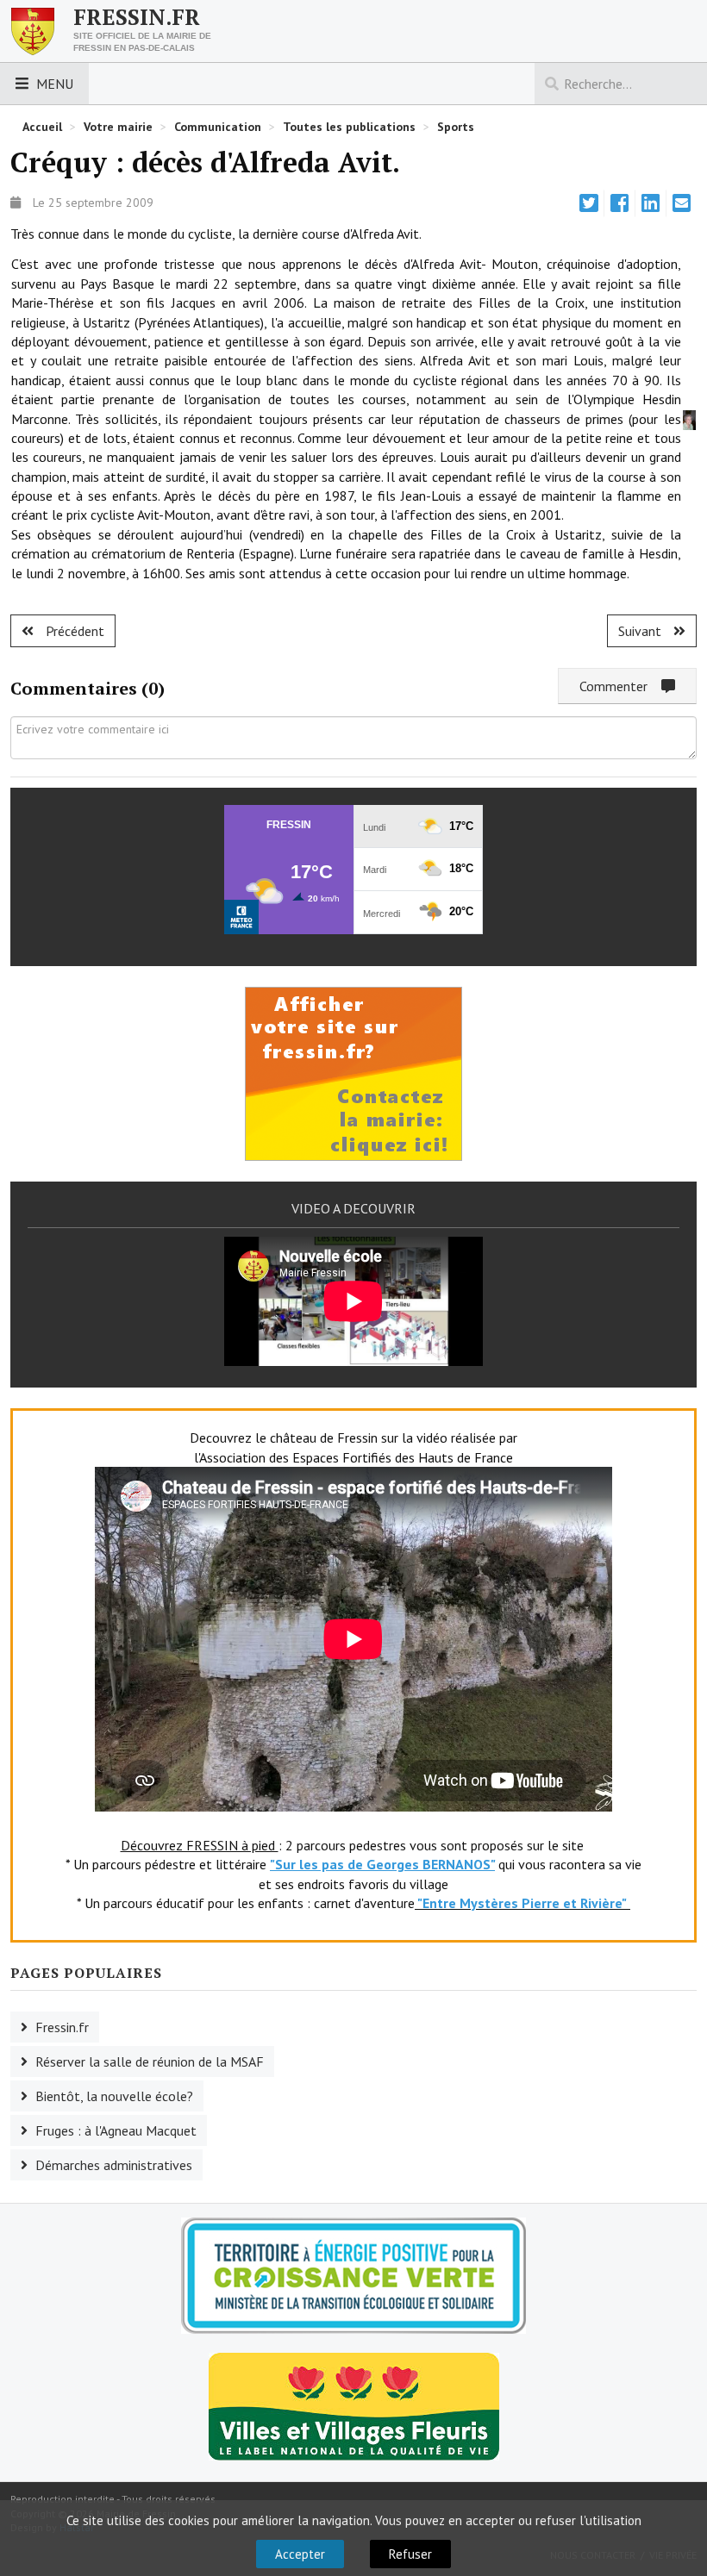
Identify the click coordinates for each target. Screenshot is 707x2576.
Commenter (620, 686)
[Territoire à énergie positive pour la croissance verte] (353, 2276)
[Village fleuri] (354, 2404)
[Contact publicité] (353, 1072)
